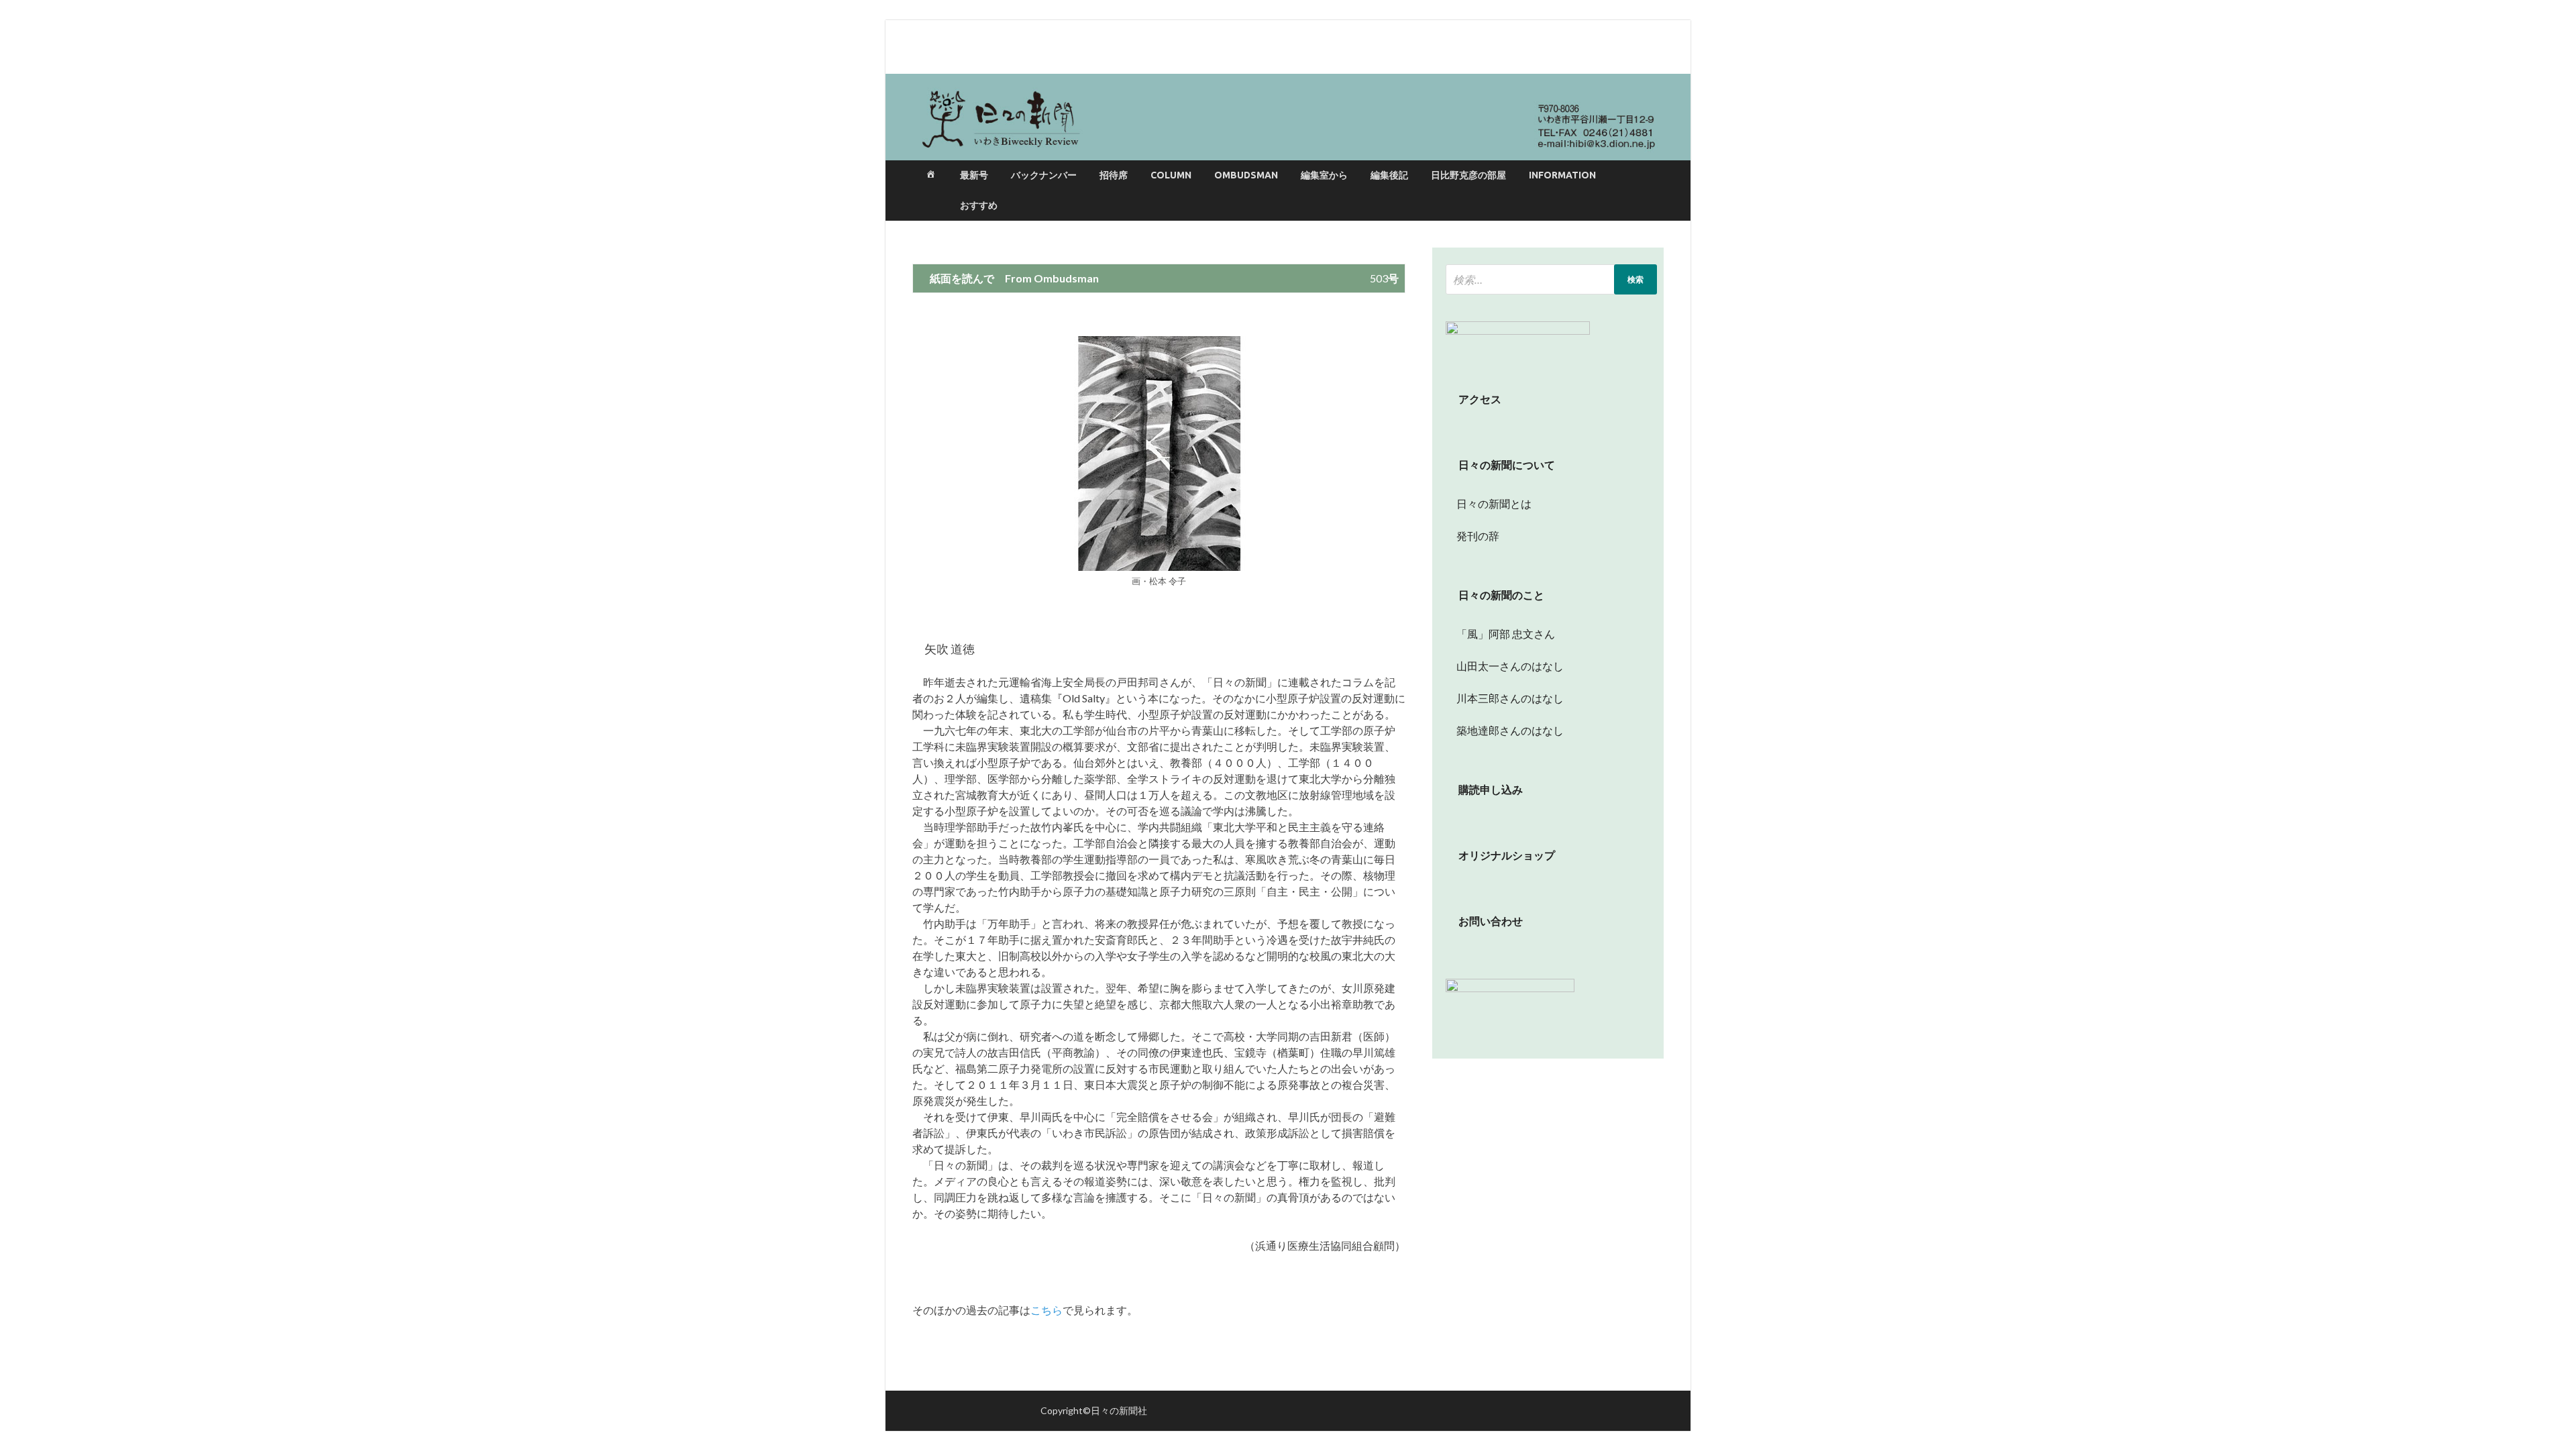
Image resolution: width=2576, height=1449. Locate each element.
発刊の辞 (1478, 536)
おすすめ (979, 205)
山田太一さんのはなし (1505, 666)
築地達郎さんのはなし (1505, 730)
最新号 (974, 175)
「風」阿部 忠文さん (1500, 634)
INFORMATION (1562, 175)
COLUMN (1171, 175)
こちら (1046, 1310)
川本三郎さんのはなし (1505, 698)
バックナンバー (1044, 175)
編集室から (1324, 175)
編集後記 (1389, 175)
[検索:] (1551, 279)
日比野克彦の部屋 (1468, 175)
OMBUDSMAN (1246, 175)
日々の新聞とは (1489, 503)
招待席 (1114, 175)
